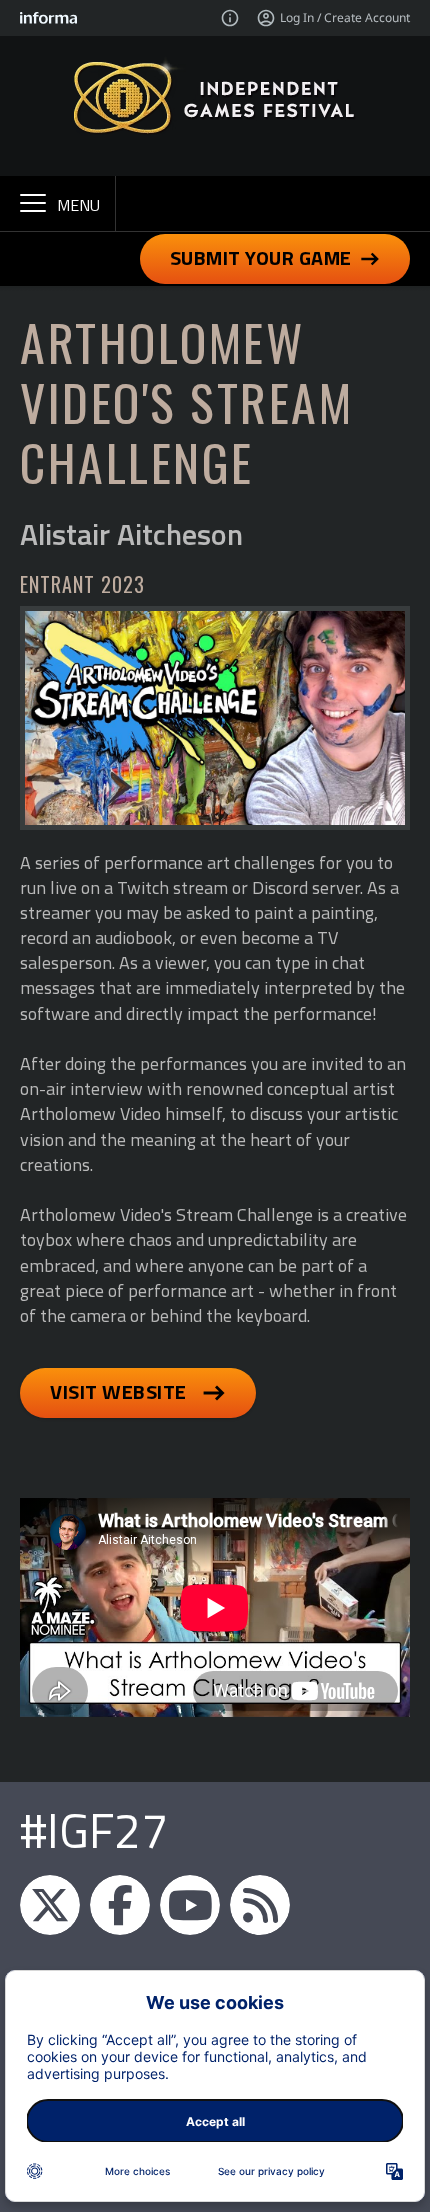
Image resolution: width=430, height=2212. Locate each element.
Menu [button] (78, 205)
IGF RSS (260, 1905)
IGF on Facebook (120, 1905)
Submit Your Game (261, 257)
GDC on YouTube (190, 1905)
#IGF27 (94, 1830)
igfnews (50, 1905)
